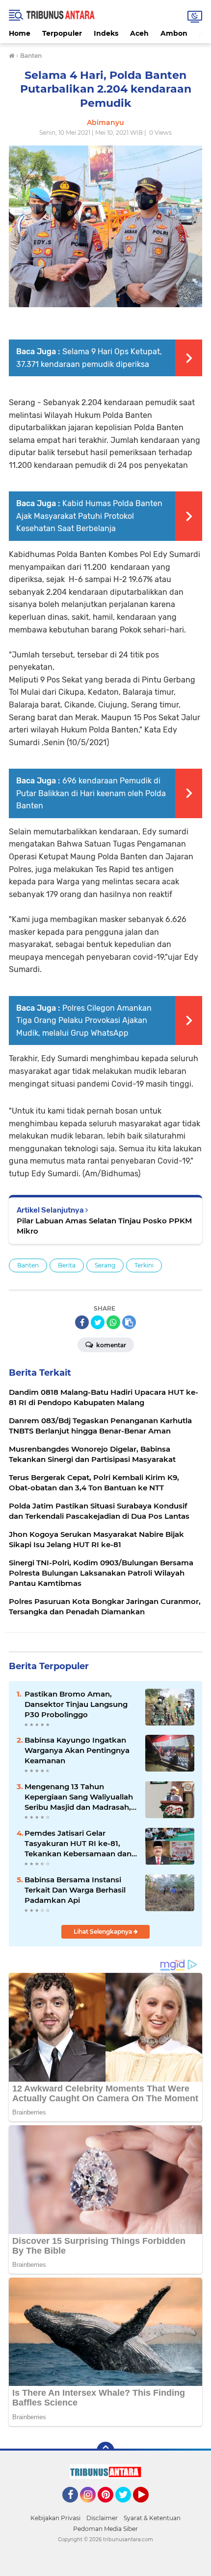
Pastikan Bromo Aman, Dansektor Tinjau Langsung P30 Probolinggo (76, 1704)
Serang (105, 1265)
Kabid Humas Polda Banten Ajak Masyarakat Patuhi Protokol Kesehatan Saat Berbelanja (89, 516)
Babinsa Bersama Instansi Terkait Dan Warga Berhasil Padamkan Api (75, 1890)
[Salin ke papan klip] (129, 1322)
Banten (28, 1265)
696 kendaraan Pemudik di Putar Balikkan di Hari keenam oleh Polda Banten (91, 793)
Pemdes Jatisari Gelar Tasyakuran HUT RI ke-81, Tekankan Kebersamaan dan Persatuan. (78, 1844)
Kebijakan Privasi (55, 2518)
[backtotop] (105, 2451)
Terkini (144, 1265)
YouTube (147, 2507)
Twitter (128, 2507)
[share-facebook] (82, 1322)
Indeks (106, 33)
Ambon (174, 33)
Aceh (139, 33)
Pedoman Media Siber (105, 2529)
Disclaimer (102, 2518)
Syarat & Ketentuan (152, 2518)
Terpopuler (62, 33)
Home (20, 33)
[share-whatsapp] (113, 1322)
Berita (67, 1265)
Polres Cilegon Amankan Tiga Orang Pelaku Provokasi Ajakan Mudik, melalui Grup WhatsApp (84, 1021)
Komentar (110, 1345)
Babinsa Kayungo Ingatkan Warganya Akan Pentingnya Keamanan (77, 1750)
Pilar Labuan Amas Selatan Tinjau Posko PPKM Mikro (104, 1226)
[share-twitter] (98, 1322)
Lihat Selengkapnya (104, 1932)
